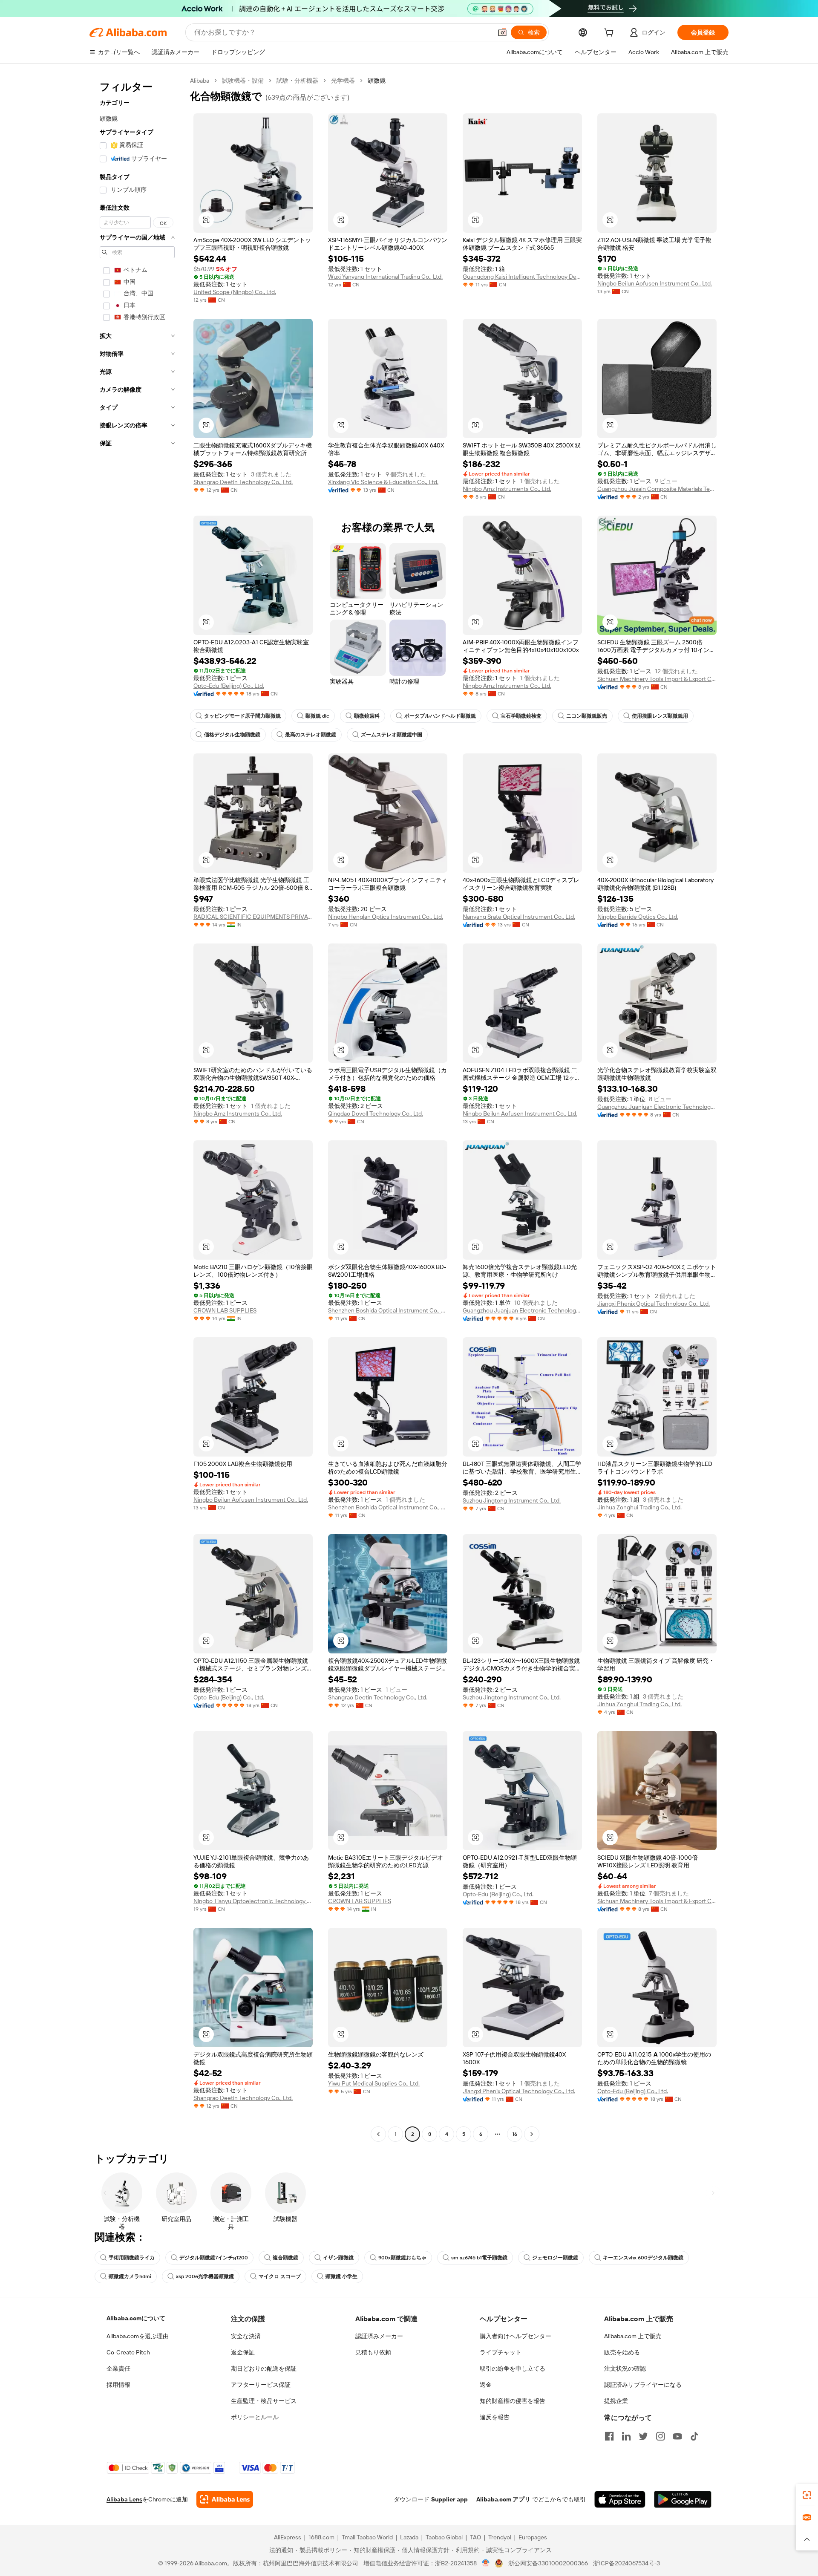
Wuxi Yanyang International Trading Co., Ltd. (385, 277)
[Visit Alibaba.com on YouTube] (677, 2436)
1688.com (321, 2537)
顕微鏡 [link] (377, 81)
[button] (502, 32)
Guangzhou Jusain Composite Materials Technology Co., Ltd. (657, 489)
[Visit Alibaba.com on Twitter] (643, 2436)
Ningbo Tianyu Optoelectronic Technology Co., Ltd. (253, 1901)
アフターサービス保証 (261, 2385)
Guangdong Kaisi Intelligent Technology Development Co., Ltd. (522, 277)
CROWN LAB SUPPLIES (225, 1310)
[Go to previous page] (378, 2134)
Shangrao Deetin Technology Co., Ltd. (243, 482)
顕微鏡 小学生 (341, 2276)
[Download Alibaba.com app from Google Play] (683, 2499)
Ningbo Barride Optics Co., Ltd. (638, 917)
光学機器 (343, 81)
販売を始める (622, 2352)
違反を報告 (495, 2417)
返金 (486, 2385)
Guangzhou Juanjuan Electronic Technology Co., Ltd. (657, 1107)
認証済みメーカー (379, 2336)
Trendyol (500, 2537)
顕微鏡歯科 (367, 716)
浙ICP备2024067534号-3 (626, 2563)
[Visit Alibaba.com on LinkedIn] (626, 2436)
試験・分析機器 (297, 81)
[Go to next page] (532, 2134)
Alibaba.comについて (136, 2318)
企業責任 (118, 2368)
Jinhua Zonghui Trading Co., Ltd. (639, 1507)
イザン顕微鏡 (338, 2258)
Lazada (409, 2537)
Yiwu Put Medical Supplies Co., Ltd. (374, 2083)
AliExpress (288, 2537)
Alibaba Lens (124, 2499)
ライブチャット (501, 2352)
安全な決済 (246, 2336)
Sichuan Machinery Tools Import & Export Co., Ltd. (657, 679)
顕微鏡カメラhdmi (130, 2276)
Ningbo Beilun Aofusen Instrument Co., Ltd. (655, 283)
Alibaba (200, 81)
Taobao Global (444, 2537)
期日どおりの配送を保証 (264, 2368)
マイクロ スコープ (280, 2276)
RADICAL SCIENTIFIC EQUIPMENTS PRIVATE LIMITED (253, 917)
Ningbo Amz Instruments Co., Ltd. (507, 489)
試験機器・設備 (243, 81)
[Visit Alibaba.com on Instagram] (660, 2436)
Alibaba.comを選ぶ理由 (138, 2336)
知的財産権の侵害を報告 (513, 2401)
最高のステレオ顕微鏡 (311, 735)
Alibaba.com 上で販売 (633, 2336)
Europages (533, 2537)
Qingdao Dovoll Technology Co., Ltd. (376, 1113)
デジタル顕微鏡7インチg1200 (214, 2258)
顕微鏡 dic (317, 716)
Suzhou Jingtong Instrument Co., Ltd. (512, 1500)
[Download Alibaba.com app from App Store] (620, 2499)
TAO (475, 2537)
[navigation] (137, 1108)
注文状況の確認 (625, 2368)
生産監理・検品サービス (264, 2401)
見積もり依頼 (373, 2352)
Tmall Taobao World (367, 2537)
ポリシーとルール (255, 2417)
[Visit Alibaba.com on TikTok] (694, 2436)
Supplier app (449, 2499)
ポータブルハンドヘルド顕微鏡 (440, 716)
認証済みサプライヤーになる (643, 2385)
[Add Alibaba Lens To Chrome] (225, 2499)
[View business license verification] (486, 2563)
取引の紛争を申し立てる (513, 2368)
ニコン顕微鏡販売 (587, 716)
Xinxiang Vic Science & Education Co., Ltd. (383, 482)
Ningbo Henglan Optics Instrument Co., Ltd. (386, 917)
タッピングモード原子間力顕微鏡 (242, 716)
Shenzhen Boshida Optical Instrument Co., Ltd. (388, 1310)
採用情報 (118, 2385)
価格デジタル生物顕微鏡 (232, 735)
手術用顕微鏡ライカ (132, 2258)
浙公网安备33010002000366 (548, 2563)
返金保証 (243, 2352)
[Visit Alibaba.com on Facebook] (609, 2436)
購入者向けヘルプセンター (516, 2336)
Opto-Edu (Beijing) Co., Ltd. (229, 686)
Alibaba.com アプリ (503, 2499)
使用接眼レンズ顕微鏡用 (660, 716)
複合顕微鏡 (285, 2258)
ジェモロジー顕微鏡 (555, 2258)
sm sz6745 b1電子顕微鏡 (479, 2258)
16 (515, 2134)
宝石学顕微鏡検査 (521, 716)
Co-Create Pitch (128, 2352)
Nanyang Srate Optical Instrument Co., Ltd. (519, 917)
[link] (807, 2495)
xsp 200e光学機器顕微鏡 (205, 2276)
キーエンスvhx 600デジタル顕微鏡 (643, 2258)
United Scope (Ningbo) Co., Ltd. (235, 292)
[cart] (611, 34)
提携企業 (616, 2401)
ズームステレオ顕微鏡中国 (392, 735)
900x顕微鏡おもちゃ (402, 2258)
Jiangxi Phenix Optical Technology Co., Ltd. (654, 1304)
